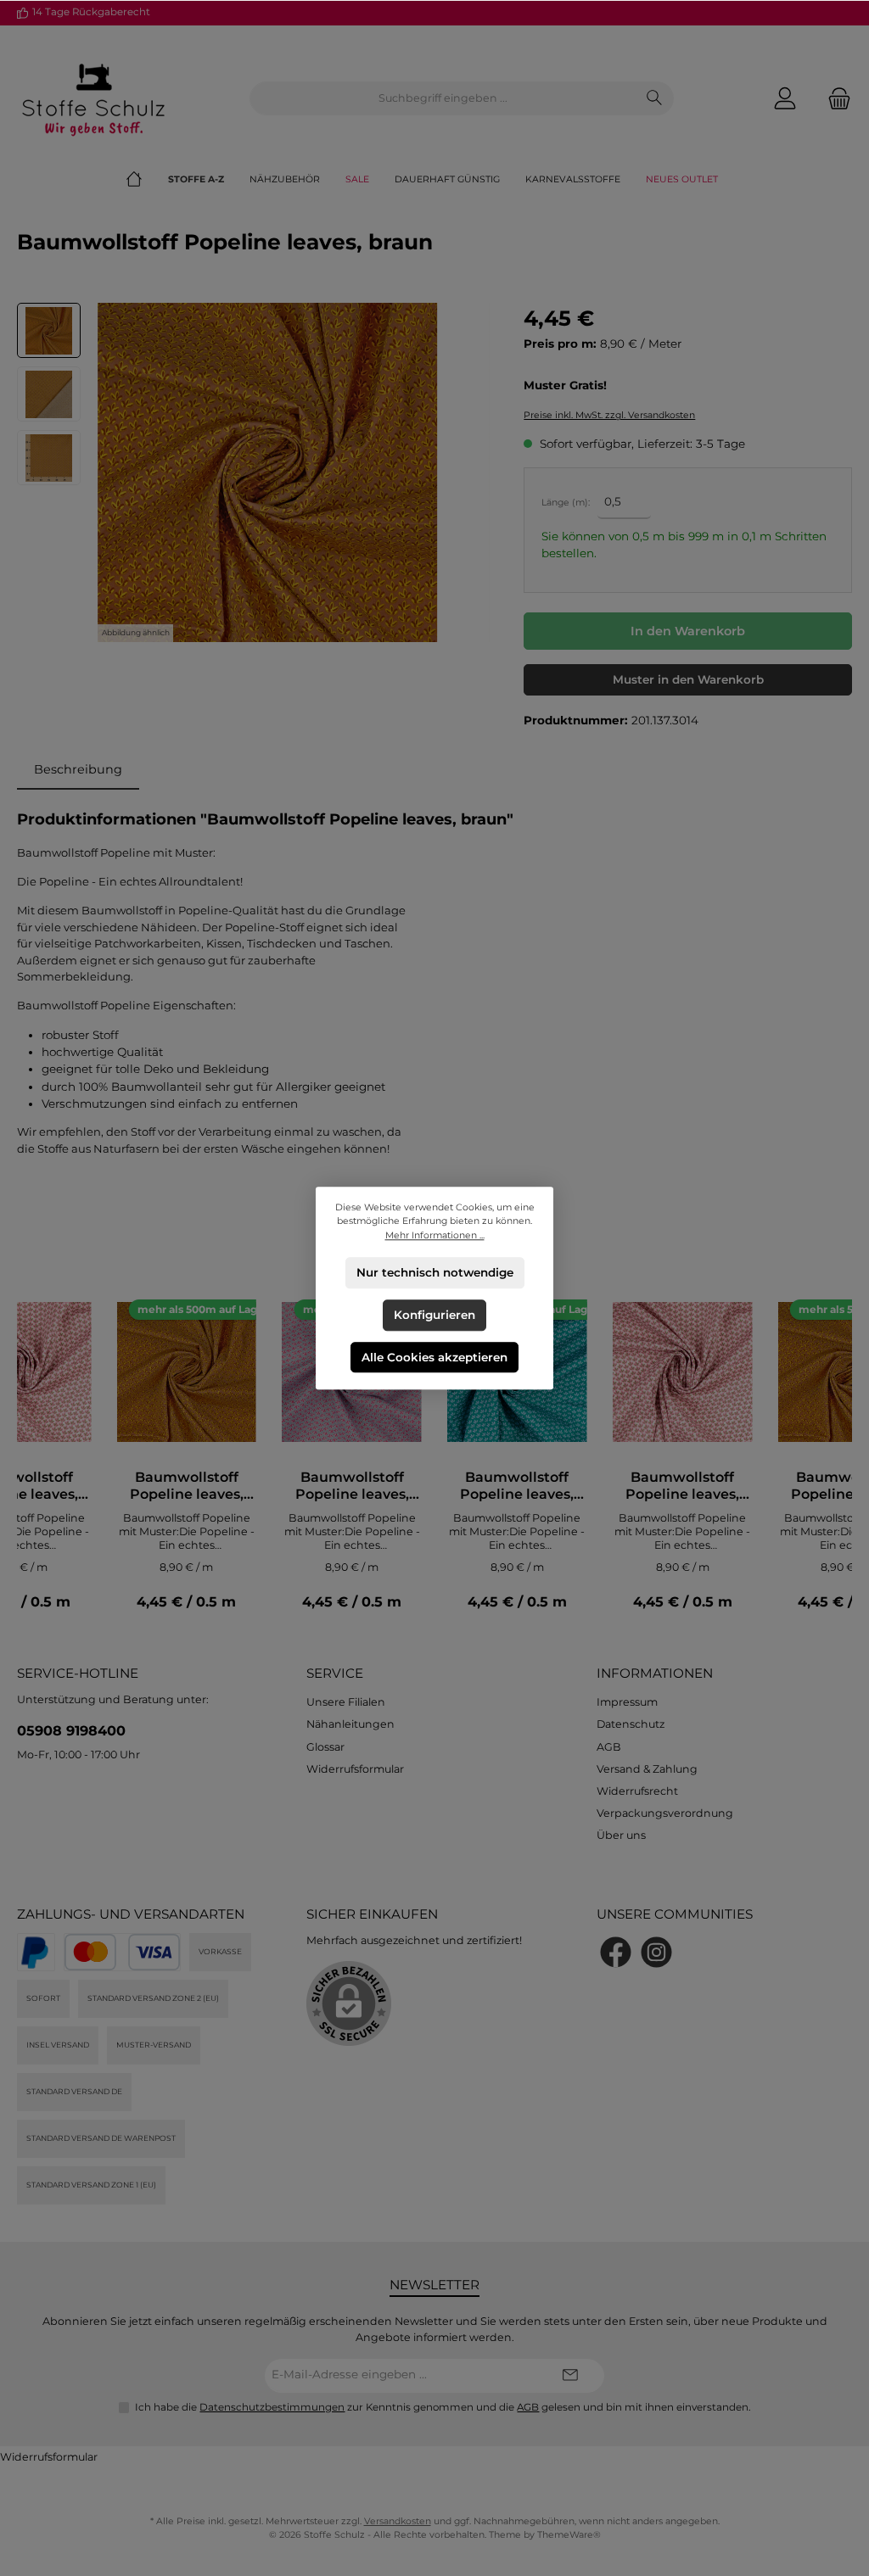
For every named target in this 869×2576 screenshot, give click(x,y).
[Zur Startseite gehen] (93, 98)
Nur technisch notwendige (435, 1272)
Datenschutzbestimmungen (272, 2407)
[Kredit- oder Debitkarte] (122, 1952)
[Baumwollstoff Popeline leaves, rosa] (683, 1372)
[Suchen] (655, 98)
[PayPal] (36, 1952)
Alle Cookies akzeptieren (434, 1356)
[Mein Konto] (785, 99)
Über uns (621, 1835)
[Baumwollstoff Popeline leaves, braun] (186, 1372)
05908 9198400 (71, 1730)
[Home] (147, 180)
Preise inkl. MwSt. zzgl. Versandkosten (609, 415)
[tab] (78, 770)
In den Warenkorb (688, 631)
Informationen (655, 1673)
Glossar (325, 1747)
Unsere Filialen (346, 1702)
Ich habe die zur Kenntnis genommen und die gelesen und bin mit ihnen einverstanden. (443, 2407)
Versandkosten (398, 2521)
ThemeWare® (569, 2535)
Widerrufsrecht (637, 1791)
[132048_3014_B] (267, 472)
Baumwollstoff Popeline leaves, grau (352, 1486)
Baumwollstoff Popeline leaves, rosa (682, 1486)
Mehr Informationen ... (435, 1235)
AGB (609, 1747)
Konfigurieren (434, 1315)
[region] (253, 472)
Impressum (627, 1702)
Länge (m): (566, 503)
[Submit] (570, 2376)
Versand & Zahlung (647, 1769)
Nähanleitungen (350, 1724)
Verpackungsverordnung (665, 1813)
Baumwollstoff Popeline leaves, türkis (517, 1486)
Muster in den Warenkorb (688, 679)
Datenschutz (631, 1724)
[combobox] (443, 98)
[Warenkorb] (834, 99)
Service (335, 1673)
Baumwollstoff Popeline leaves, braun (187, 1486)
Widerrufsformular (355, 1769)
